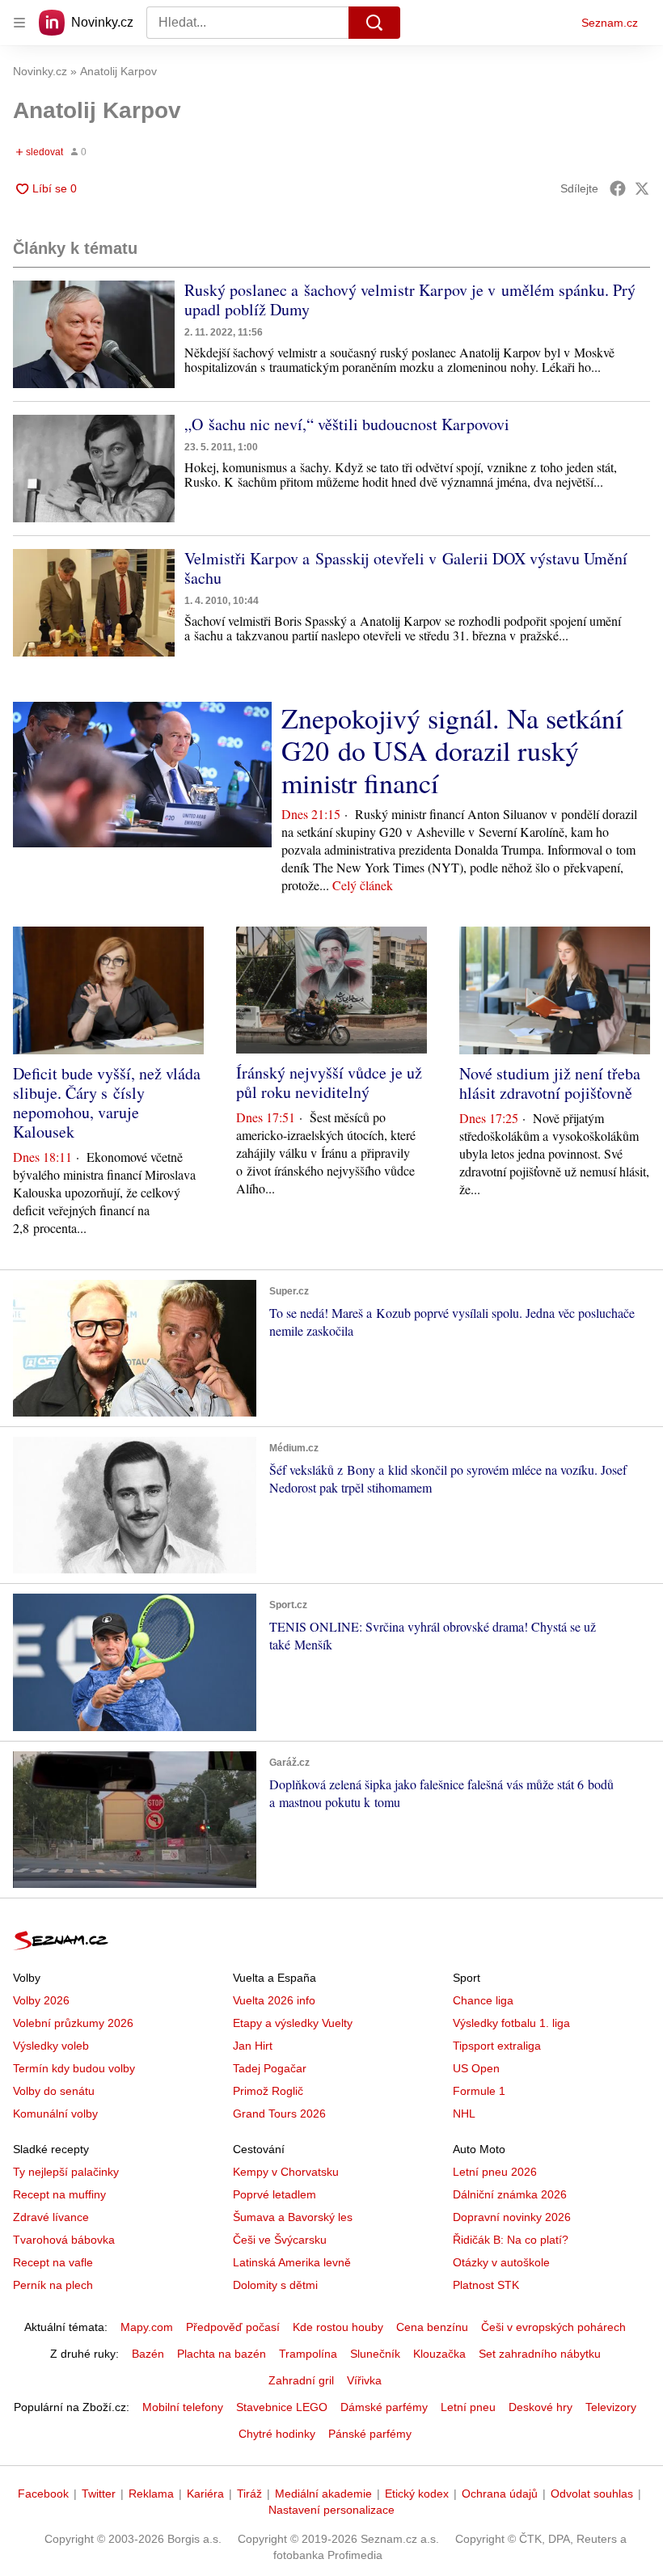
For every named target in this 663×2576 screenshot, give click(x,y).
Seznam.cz (610, 23)
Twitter (99, 2494)
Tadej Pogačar (270, 2068)
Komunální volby (55, 2114)
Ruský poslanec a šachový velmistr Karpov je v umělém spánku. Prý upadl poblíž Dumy (410, 300)
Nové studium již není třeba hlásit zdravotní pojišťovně (550, 1083)
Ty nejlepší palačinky (66, 2172)
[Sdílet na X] (642, 188)
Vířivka (364, 2380)
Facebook (43, 2494)
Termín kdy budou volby (74, 2068)
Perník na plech (53, 2285)
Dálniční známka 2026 (510, 2194)
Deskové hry (541, 2407)
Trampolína (308, 2354)
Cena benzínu (432, 2327)
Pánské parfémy (370, 2434)
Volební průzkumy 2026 (73, 2023)
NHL (464, 2114)
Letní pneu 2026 (495, 2172)
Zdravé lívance (51, 2217)
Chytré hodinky (277, 2434)
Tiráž (249, 2494)
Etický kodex (417, 2494)
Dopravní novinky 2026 (512, 2217)
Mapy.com (147, 2327)
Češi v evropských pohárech (553, 2327)
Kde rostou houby (338, 2327)
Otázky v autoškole (501, 2262)
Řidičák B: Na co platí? (511, 2240)
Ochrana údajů (500, 2494)
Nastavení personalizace (331, 2510)
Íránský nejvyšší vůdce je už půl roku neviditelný (329, 1082)
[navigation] (19, 23)
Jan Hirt (253, 2046)
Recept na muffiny (59, 2194)
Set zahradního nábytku (540, 2354)
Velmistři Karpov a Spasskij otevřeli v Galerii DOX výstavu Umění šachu (406, 568)
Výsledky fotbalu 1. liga (511, 2023)
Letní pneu (468, 2407)
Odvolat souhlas (592, 2494)
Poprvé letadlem (274, 2194)
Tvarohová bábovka (64, 2240)
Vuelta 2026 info (274, 2000)
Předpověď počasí (233, 2327)
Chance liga (483, 2000)
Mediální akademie (323, 2494)
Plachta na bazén (222, 2354)
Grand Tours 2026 (279, 2114)
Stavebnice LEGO (282, 2407)
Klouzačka (439, 2354)
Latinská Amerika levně (292, 2262)
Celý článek (363, 885)
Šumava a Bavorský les (293, 2217)
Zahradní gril (301, 2380)
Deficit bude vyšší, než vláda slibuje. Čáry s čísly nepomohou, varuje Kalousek (107, 1102)
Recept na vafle (53, 2262)
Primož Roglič (268, 2091)
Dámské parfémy (384, 2407)
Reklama (151, 2494)
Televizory (611, 2407)
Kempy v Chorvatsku (286, 2172)
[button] (94, 334)
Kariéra (205, 2494)
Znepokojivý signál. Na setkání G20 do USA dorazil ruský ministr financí (452, 750)
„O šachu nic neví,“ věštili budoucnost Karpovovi (347, 424)
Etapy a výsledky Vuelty (293, 2023)
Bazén (148, 2354)
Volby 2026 (41, 2000)
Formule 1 (479, 2091)
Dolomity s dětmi (275, 2285)
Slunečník (375, 2354)
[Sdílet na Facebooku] (618, 188)
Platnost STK (486, 2285)
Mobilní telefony (183, 2407)
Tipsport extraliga (497, 2046)
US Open (476, 2068)
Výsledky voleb (51, 2046)
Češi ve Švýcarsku (280, 2240)
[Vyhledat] (374, 23)
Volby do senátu (54, 2091)
